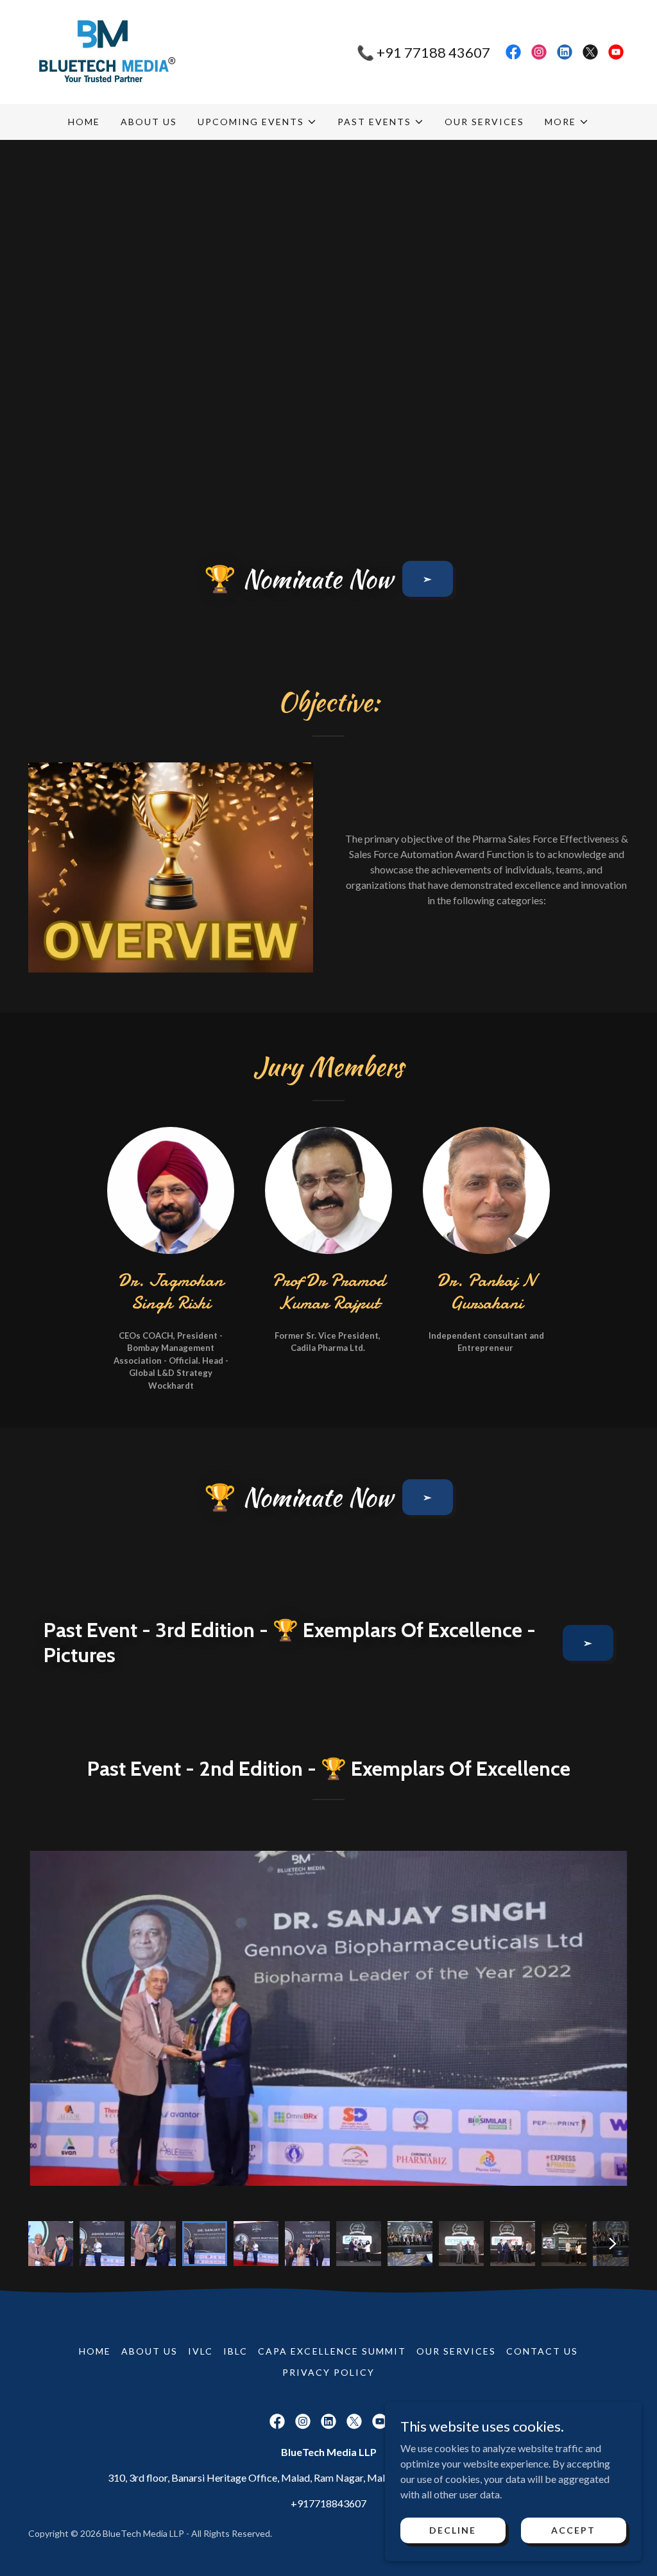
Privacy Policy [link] (328, 2372)
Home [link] (84, 122)
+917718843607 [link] (328, 2503)
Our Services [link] (484, 122)
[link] (103, 50)
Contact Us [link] (542, 2351)
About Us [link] (149, 122)
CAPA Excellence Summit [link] (332, 2351)
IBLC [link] (235, 2351)
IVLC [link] (201, 2351)
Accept (573, 2530)
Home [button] (95, 2351)
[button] (257, 122)
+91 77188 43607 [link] (433, 52)
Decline (453, 2530)
